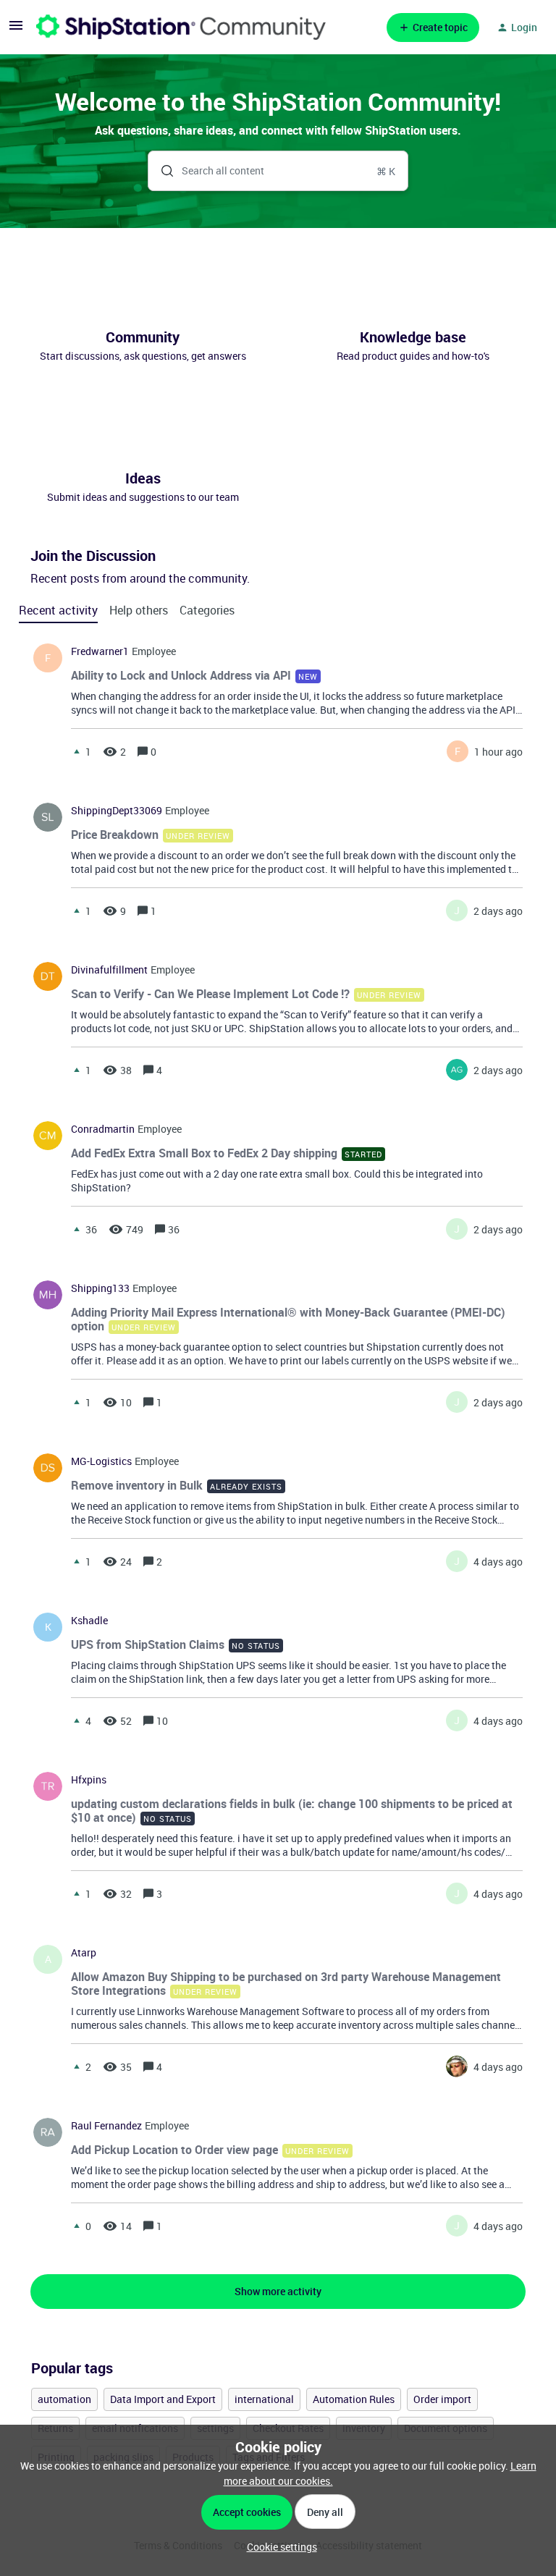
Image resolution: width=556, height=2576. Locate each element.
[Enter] (161, 171)
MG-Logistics (101, 1461)
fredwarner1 (100, 651)
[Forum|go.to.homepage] (181, 27)
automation (64, 2399)
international (264, 2399)
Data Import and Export (163, 2399)
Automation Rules (354, 2399)
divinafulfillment (109, 970)
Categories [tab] (207, 610)
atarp (84, 1953)
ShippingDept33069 (117, 811)
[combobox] (278, 171)
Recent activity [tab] (58, 610)
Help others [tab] (139, 610)
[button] (278, 2547)
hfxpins (89, 1780)
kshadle (89, 1621)
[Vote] (77, 751)
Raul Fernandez (106, 2126)
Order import (442, 2399)
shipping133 (100, 1288)
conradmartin (103, 1129)
